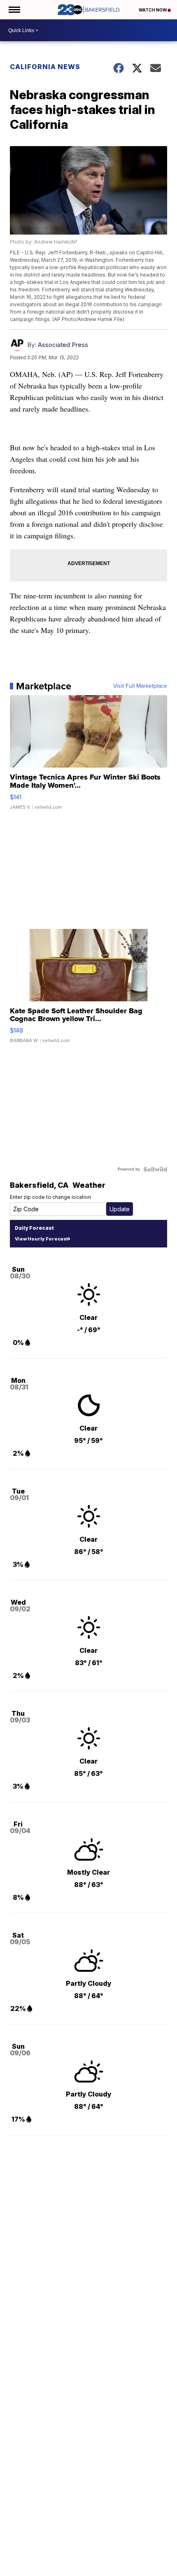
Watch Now (153, 10)
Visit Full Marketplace (140, 686)
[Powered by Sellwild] (155, 1169)
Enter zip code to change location (50, 1197)
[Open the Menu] (14, 10)
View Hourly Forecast (41, 1239)
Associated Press (63, 345)
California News (45, 67)
